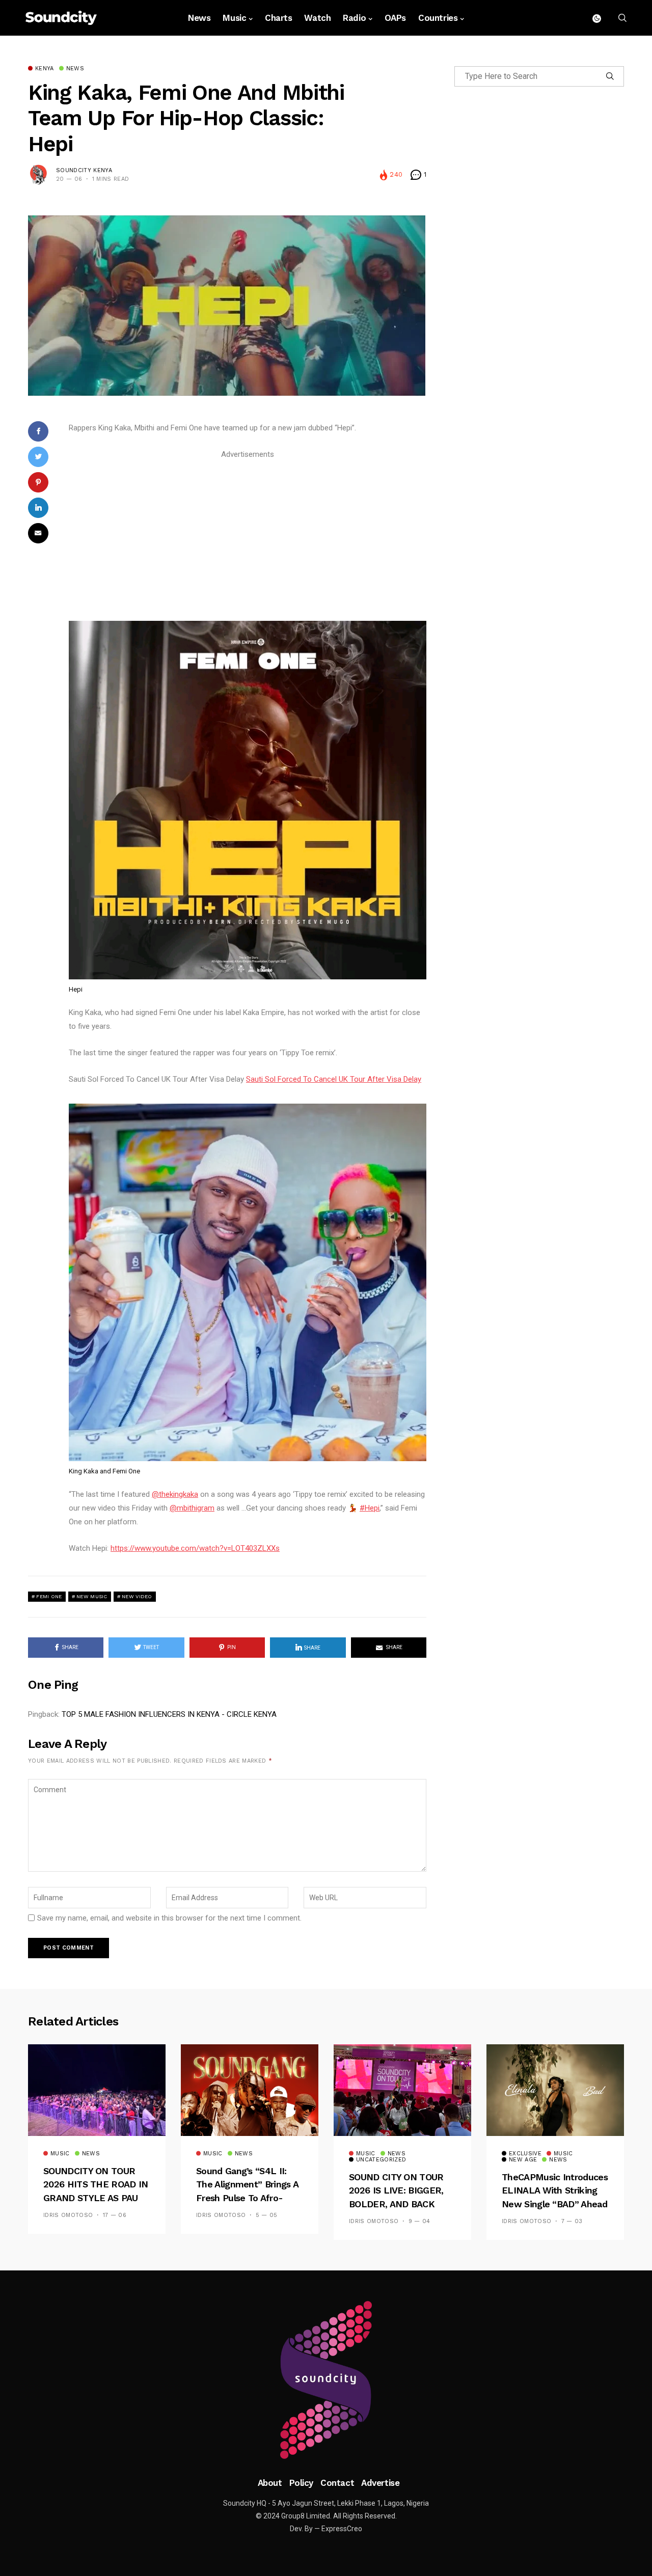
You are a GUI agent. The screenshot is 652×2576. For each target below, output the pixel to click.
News (199, 18)
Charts (278, 18)
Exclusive (525, 2154)
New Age (523, 2160)
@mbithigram (192, 1508)
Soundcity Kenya (84, 170)
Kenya (45, 69)
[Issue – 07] (326, 2380)
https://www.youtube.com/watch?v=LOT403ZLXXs (195, 1548)
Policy (301, 2483)
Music (234, 18)
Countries (438, 18)
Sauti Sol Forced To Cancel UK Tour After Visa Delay (334, 1079)
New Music (92, 1596)
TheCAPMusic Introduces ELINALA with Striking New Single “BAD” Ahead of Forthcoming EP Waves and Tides (555, 2204)
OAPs (395, 18)
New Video (137, 1596)
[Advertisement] (248, 533)
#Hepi (370, 1508)
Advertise (380, 2483)
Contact (337, 2483)
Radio (354, 18)
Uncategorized (381, 2160)
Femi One (49, 1596)
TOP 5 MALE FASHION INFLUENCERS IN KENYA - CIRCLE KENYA (169, 1714)
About (270, 2483)
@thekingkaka (175, 1494)
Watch (317, 18)
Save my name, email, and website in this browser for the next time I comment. (169, 1918)
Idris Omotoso (68, 2215)
